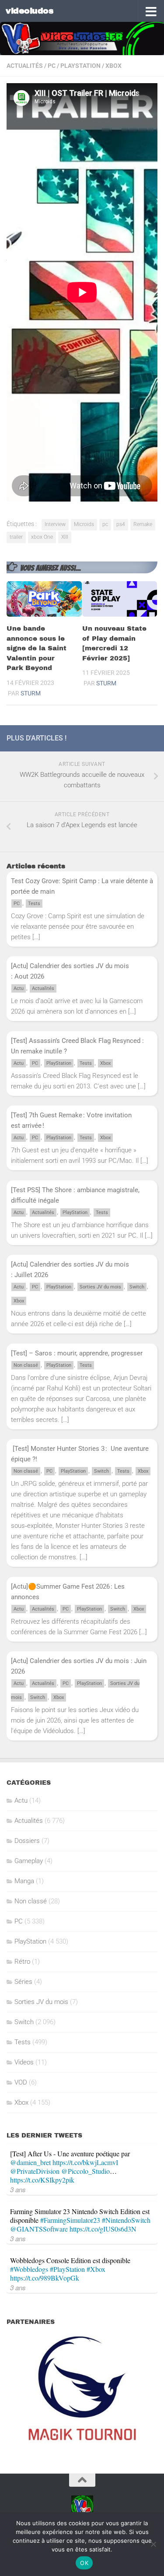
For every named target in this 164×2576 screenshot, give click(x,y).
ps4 (121, 524)
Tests (34, 904)
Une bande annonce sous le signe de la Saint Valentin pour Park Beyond (37, 648)
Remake (143, 524)
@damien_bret (30, 2162)
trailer (16, 537)
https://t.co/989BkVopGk (45, 2278)
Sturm (31, 693)
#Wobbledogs (29, 2269)
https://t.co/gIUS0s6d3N (103, 2229)
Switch (137, 1287)
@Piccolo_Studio (85, 2171)
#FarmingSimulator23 (70, 2220)
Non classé (26, 1365)
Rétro (22, 1962)
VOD (21, 2082)
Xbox (113, 66)
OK (84, 2563)
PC (52, 66)
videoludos (30, 11)
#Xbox (96, 2269)
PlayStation (80, 66)
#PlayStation (67, 2269)
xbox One (42, 537)
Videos (24, 2062)
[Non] (153, 2544)
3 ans (18, 2189)
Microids (84, 524)
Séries (23, 1982)
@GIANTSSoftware (39, 2229)
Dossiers (27, 1841)
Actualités (25, 66)
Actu (19, 988)
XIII (65, 537)
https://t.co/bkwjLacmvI (85, 2162)
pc (105, 524)
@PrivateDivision (35, 2171)
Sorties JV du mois (100, 1287)
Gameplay (29, 1861)
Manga (24, 1881)
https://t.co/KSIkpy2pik (42, 2180)
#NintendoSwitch (126, 2220)
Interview (55, 524)
